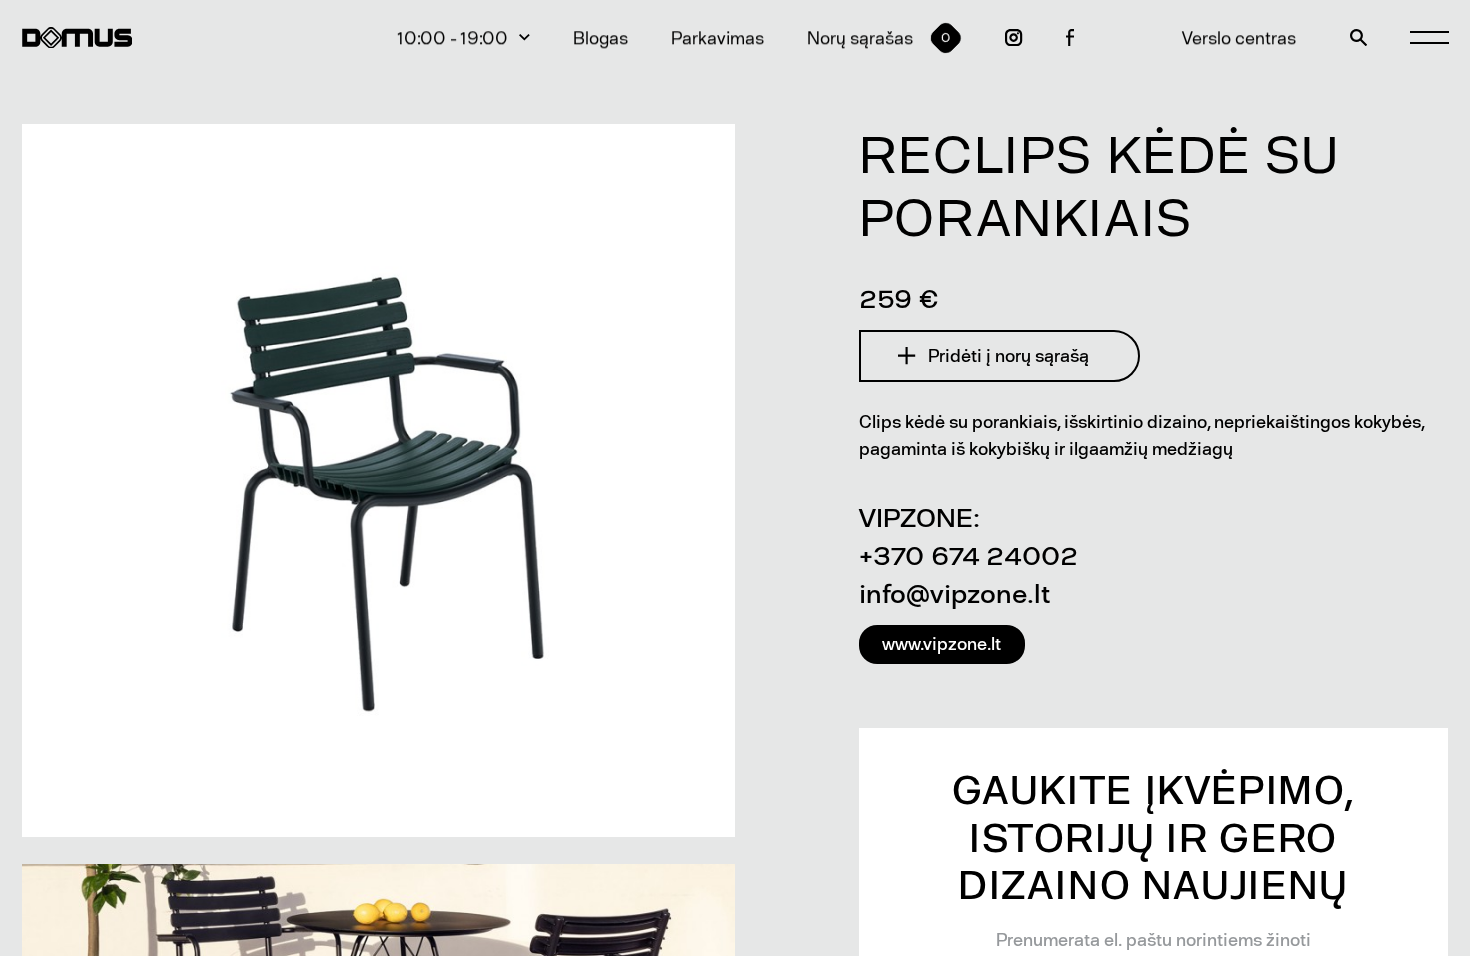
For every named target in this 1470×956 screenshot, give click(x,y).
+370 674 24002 (968, 555)
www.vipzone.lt (941, 644)
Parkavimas (717, 38)
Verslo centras (1239, 38)
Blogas (600, 38)
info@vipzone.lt (955, 593)
